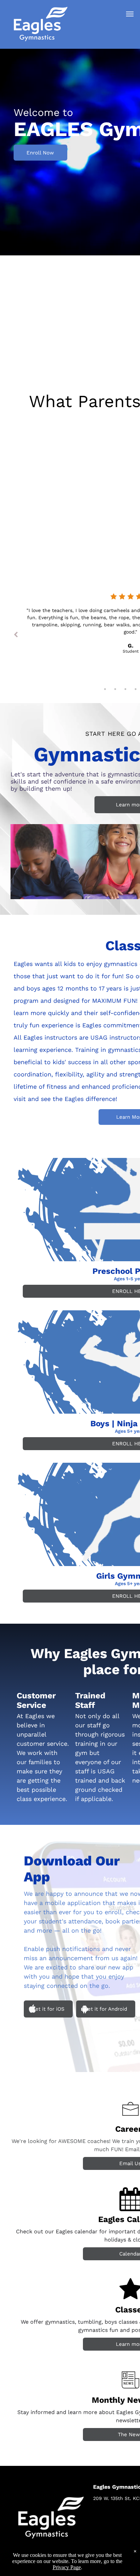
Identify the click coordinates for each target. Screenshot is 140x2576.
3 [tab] (125, 689)
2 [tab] (115, 689)
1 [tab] (105, 689)
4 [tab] (136, 689)
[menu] (130, 14)
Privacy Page (67, 2567)
